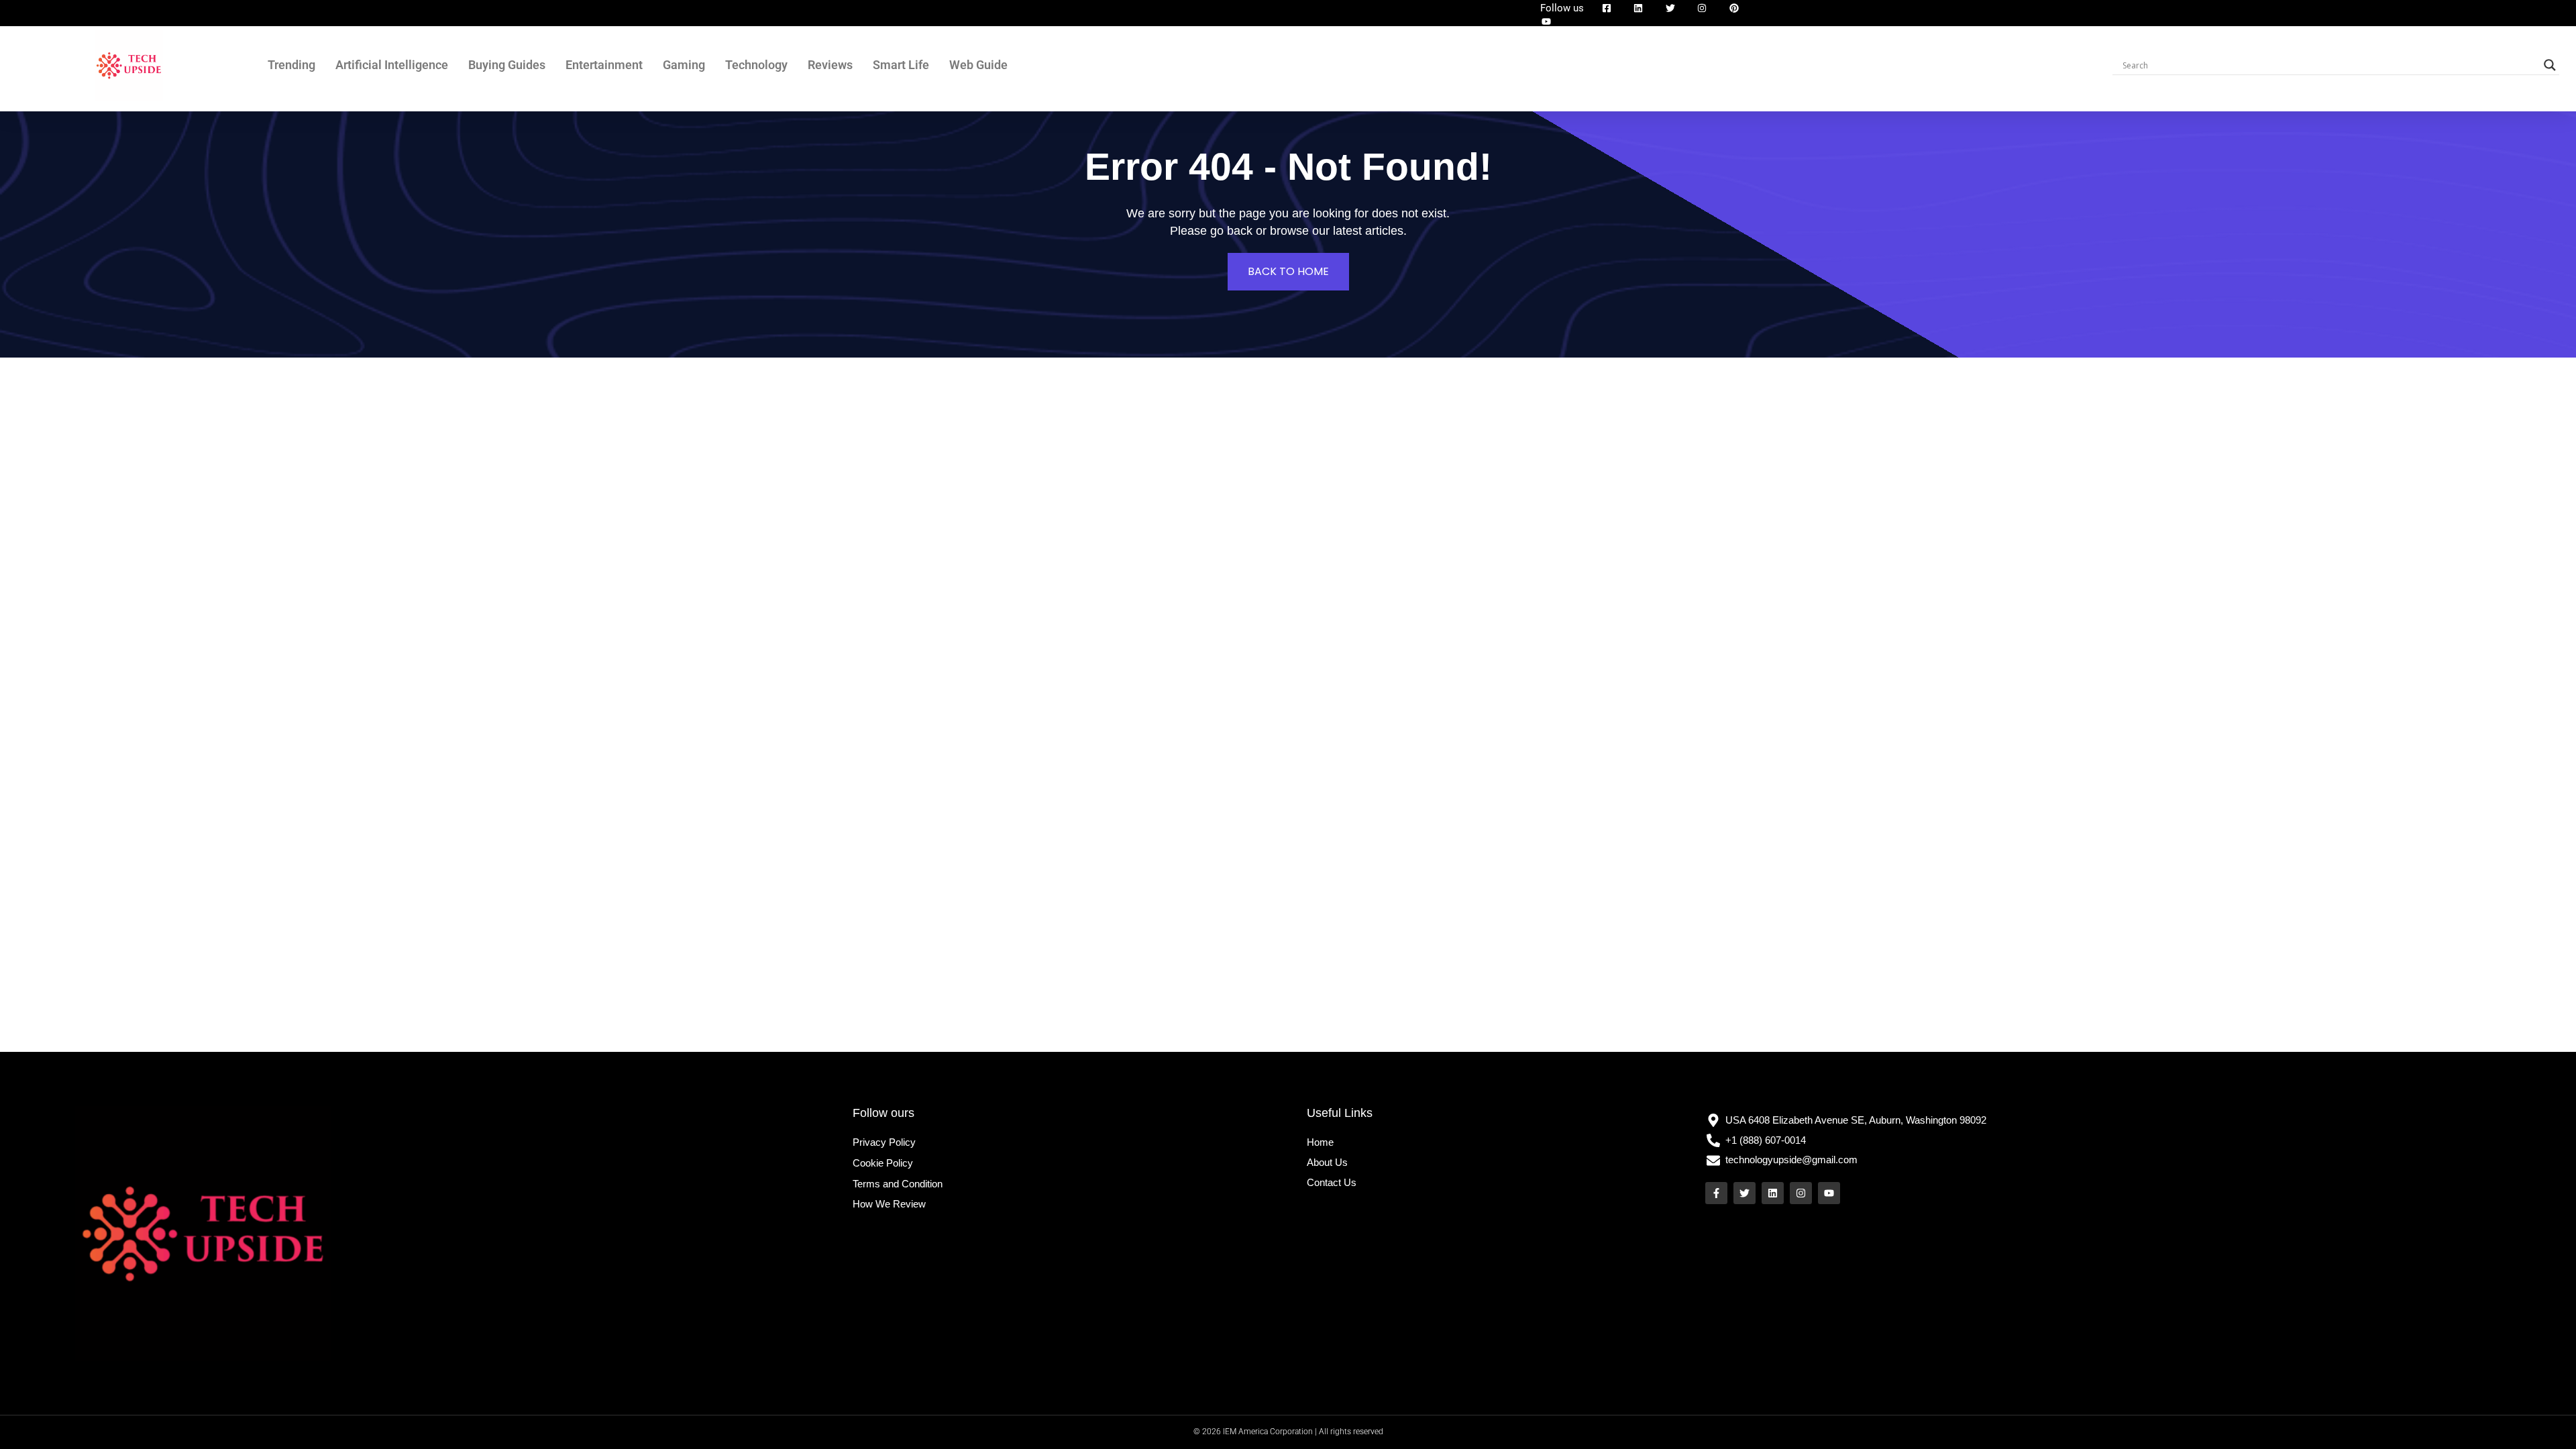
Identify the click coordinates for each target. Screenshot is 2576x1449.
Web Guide (978, 65)
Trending (291, 65)
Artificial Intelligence (392, 65)
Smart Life (901, 65)
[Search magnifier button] (2550, 65)
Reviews (830, 65)
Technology (756, 65)
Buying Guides (507, 65)
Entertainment (604, 65)
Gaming (684, 65)
